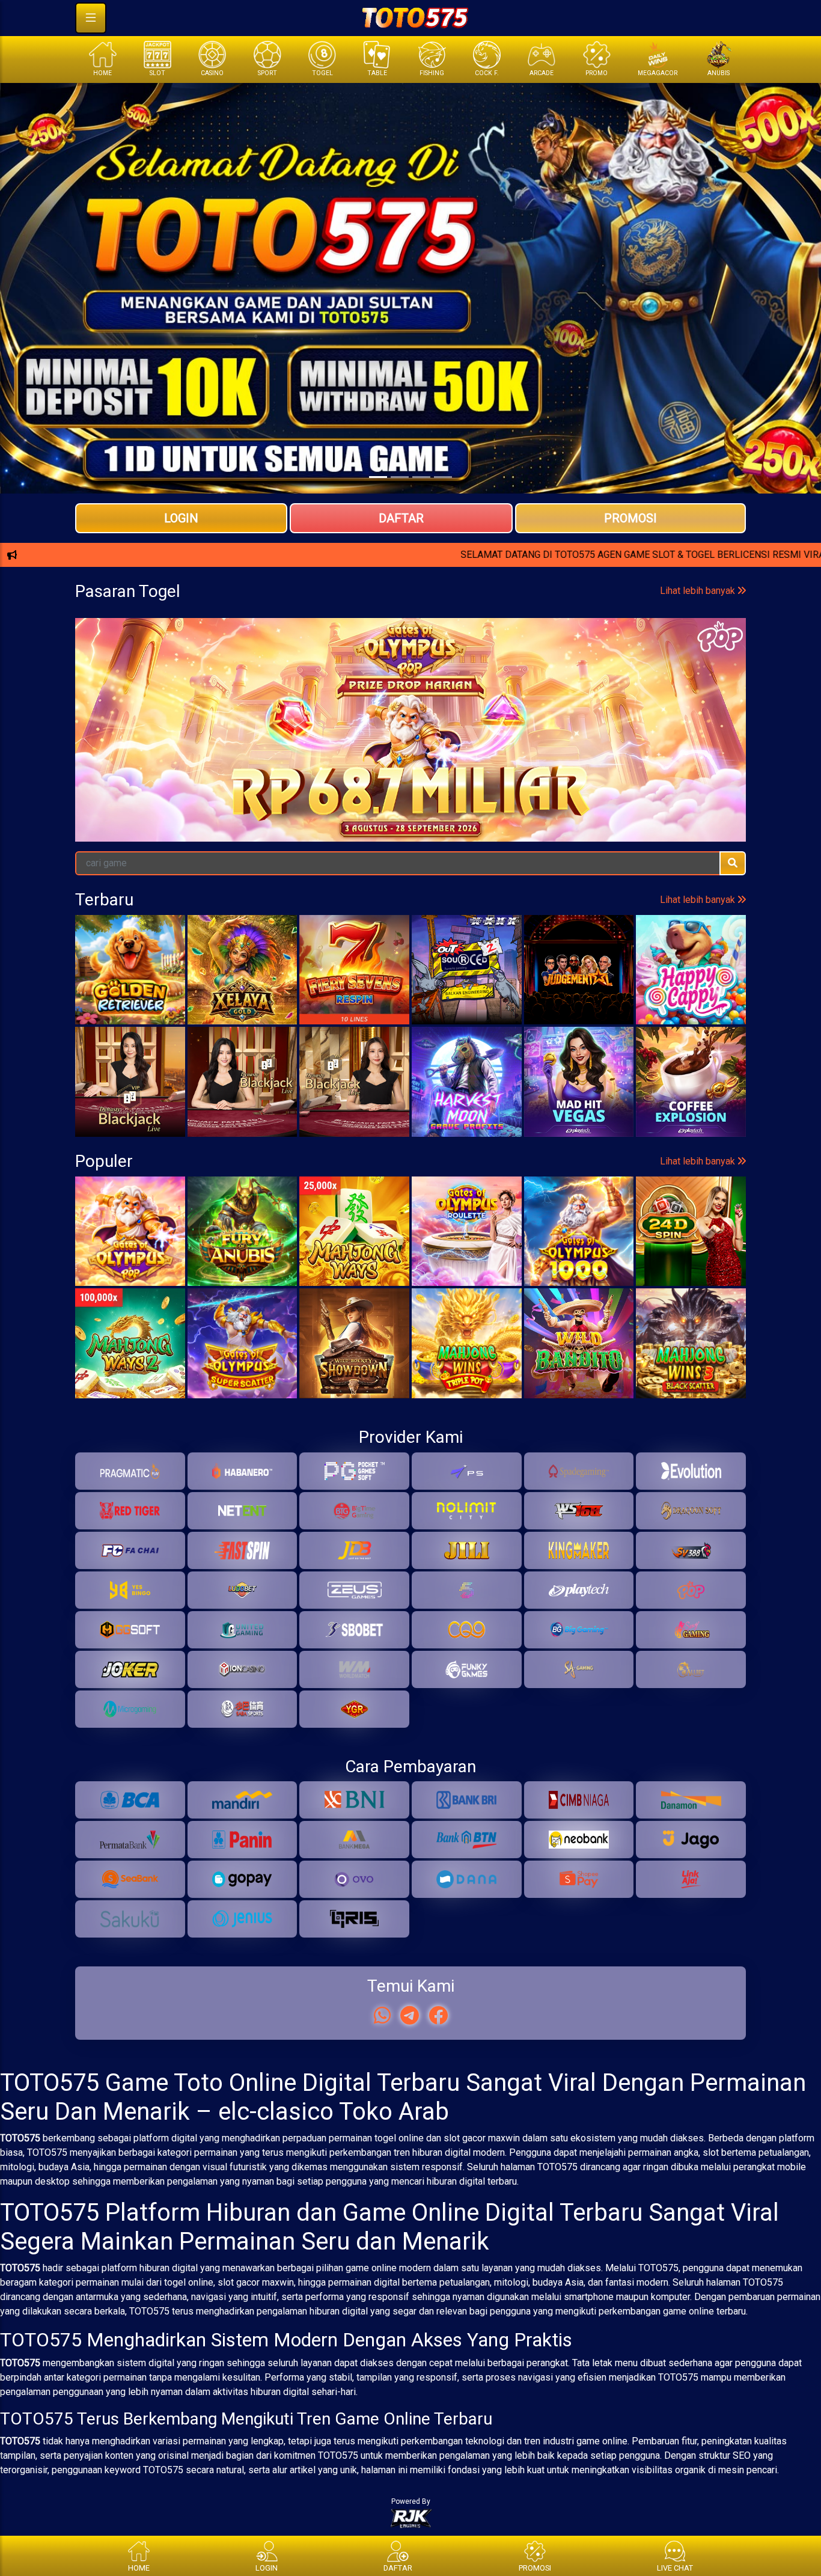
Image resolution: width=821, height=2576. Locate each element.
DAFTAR (401, 518)
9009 (639, 760)
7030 (726, 760)
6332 (465, 760)
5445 (116, 760)
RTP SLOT (411, 637)
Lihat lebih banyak (699, 710)
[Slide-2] (421, 477)
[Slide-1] (400, 477)
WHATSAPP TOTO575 (410, 558)
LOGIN (181, 518)
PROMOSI (630, 518)
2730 (377, 760)
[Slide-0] (378, 477)
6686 (290, 760)
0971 (552, 760)
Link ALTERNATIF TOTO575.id (410, 598)
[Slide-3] (443, 477)
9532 (203, 760)
